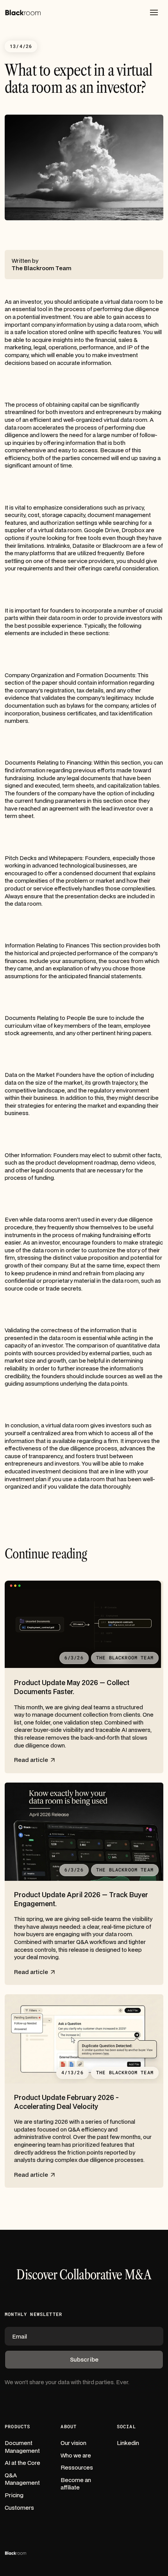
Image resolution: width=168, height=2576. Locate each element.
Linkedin (128, 2443)
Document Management (22, 2447)
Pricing (14, 2495)
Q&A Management (22, 2479)
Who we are (76, 2455)
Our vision (73, 2443)
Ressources (77, 2467)
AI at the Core (22, 2463)
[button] (154, 12)
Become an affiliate (76, 2484)
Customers (19, 2508)
